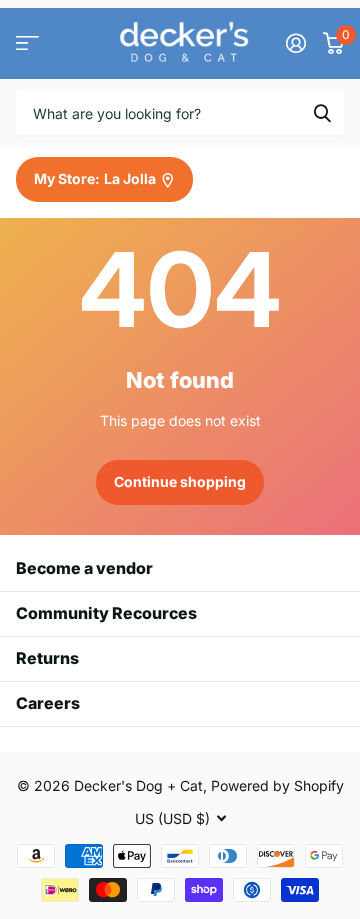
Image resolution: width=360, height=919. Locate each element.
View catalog (27, 43)
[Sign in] (295, 43)
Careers (48, 703)
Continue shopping (180, 481)
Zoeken (322, 113)
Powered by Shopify (277, 785)
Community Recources (106, 613)
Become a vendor (84, 568)
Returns (47, 658)
